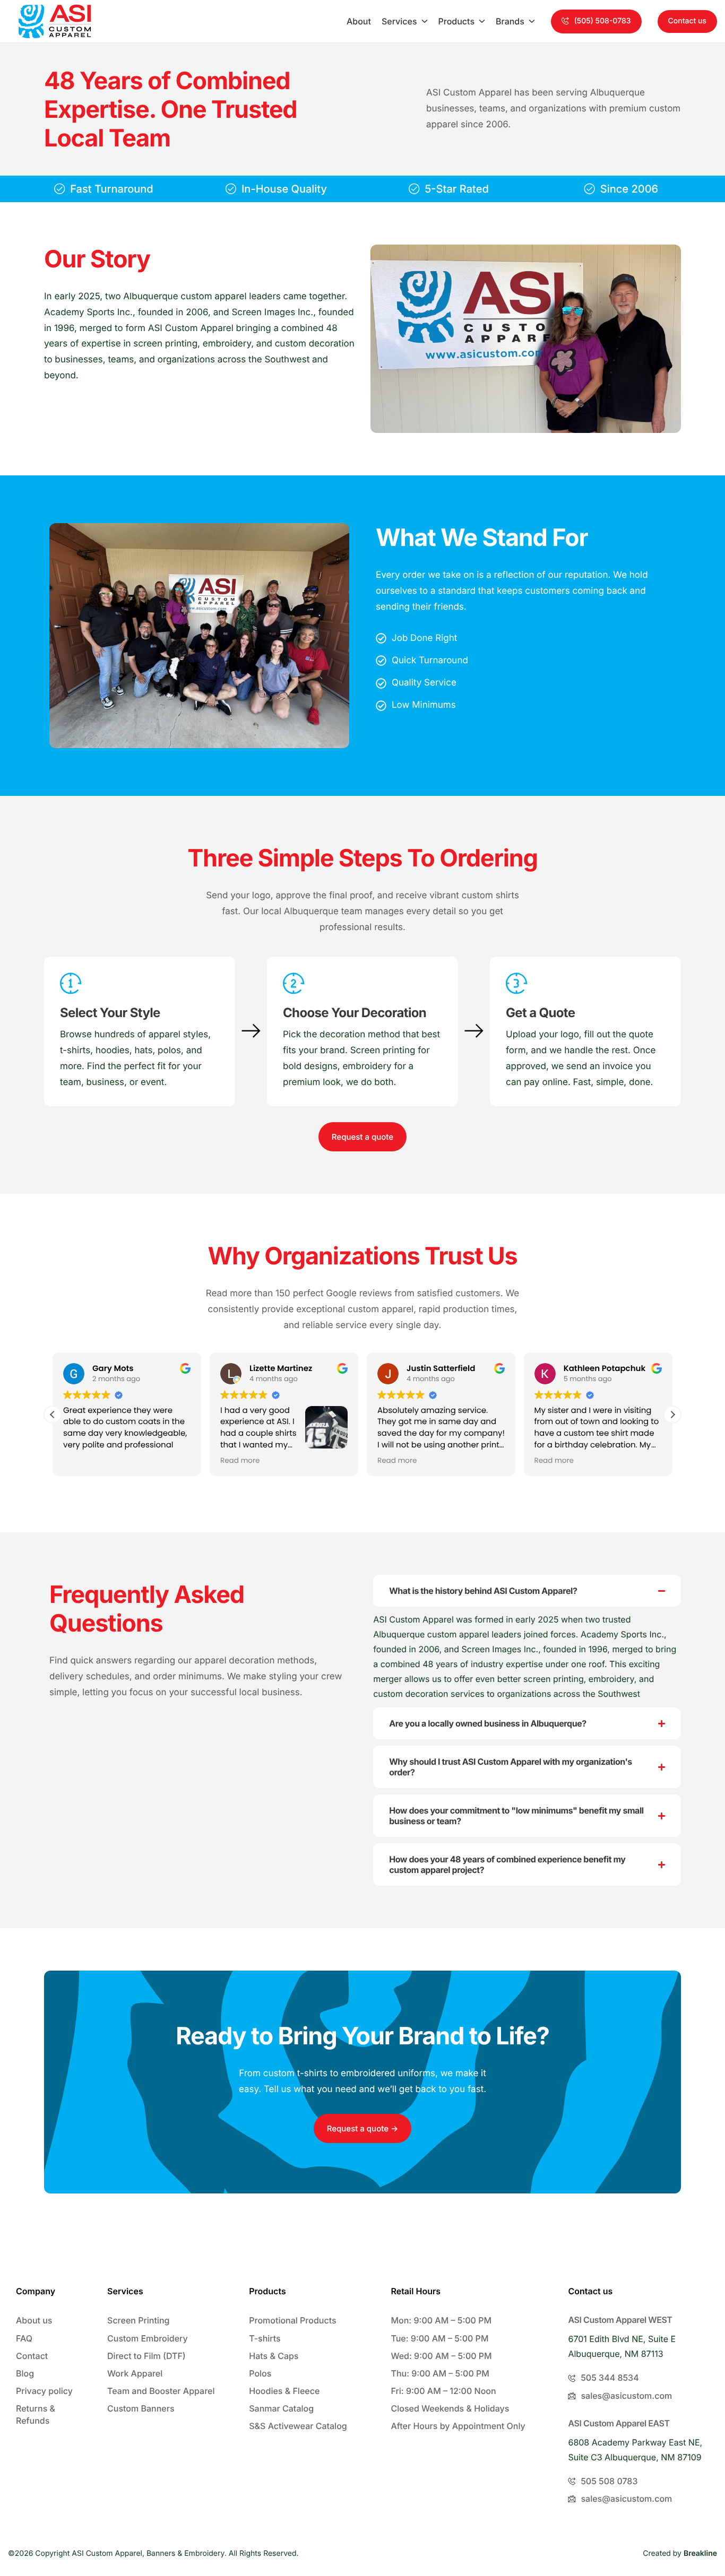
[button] (596, 21)
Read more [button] (240, 1461)
